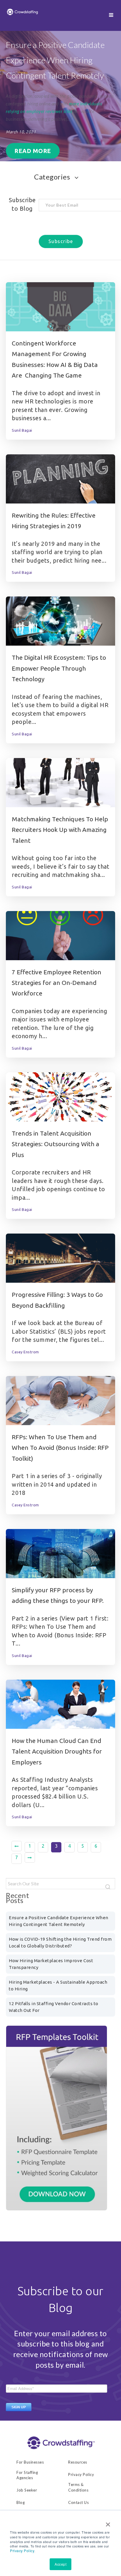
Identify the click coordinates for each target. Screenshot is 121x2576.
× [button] (108, 2522)
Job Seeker (27, 2490)
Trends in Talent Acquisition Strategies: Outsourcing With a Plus (56, 1144)
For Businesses (30, 2462)
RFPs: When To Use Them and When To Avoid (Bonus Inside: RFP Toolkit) (60, 1448)
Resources (78, 2462)
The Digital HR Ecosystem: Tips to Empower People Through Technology (59, 668)
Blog (21, 2502)
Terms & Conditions (78, 2487)
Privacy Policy (22, 2551)
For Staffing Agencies (27, 2475)
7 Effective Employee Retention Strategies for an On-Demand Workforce (57, 983)
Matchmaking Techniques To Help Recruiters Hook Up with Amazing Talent (60, 830)
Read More (33, 151)
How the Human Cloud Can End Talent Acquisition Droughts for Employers (57, 1751)
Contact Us (78, 2502)
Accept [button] (60, 2564)
